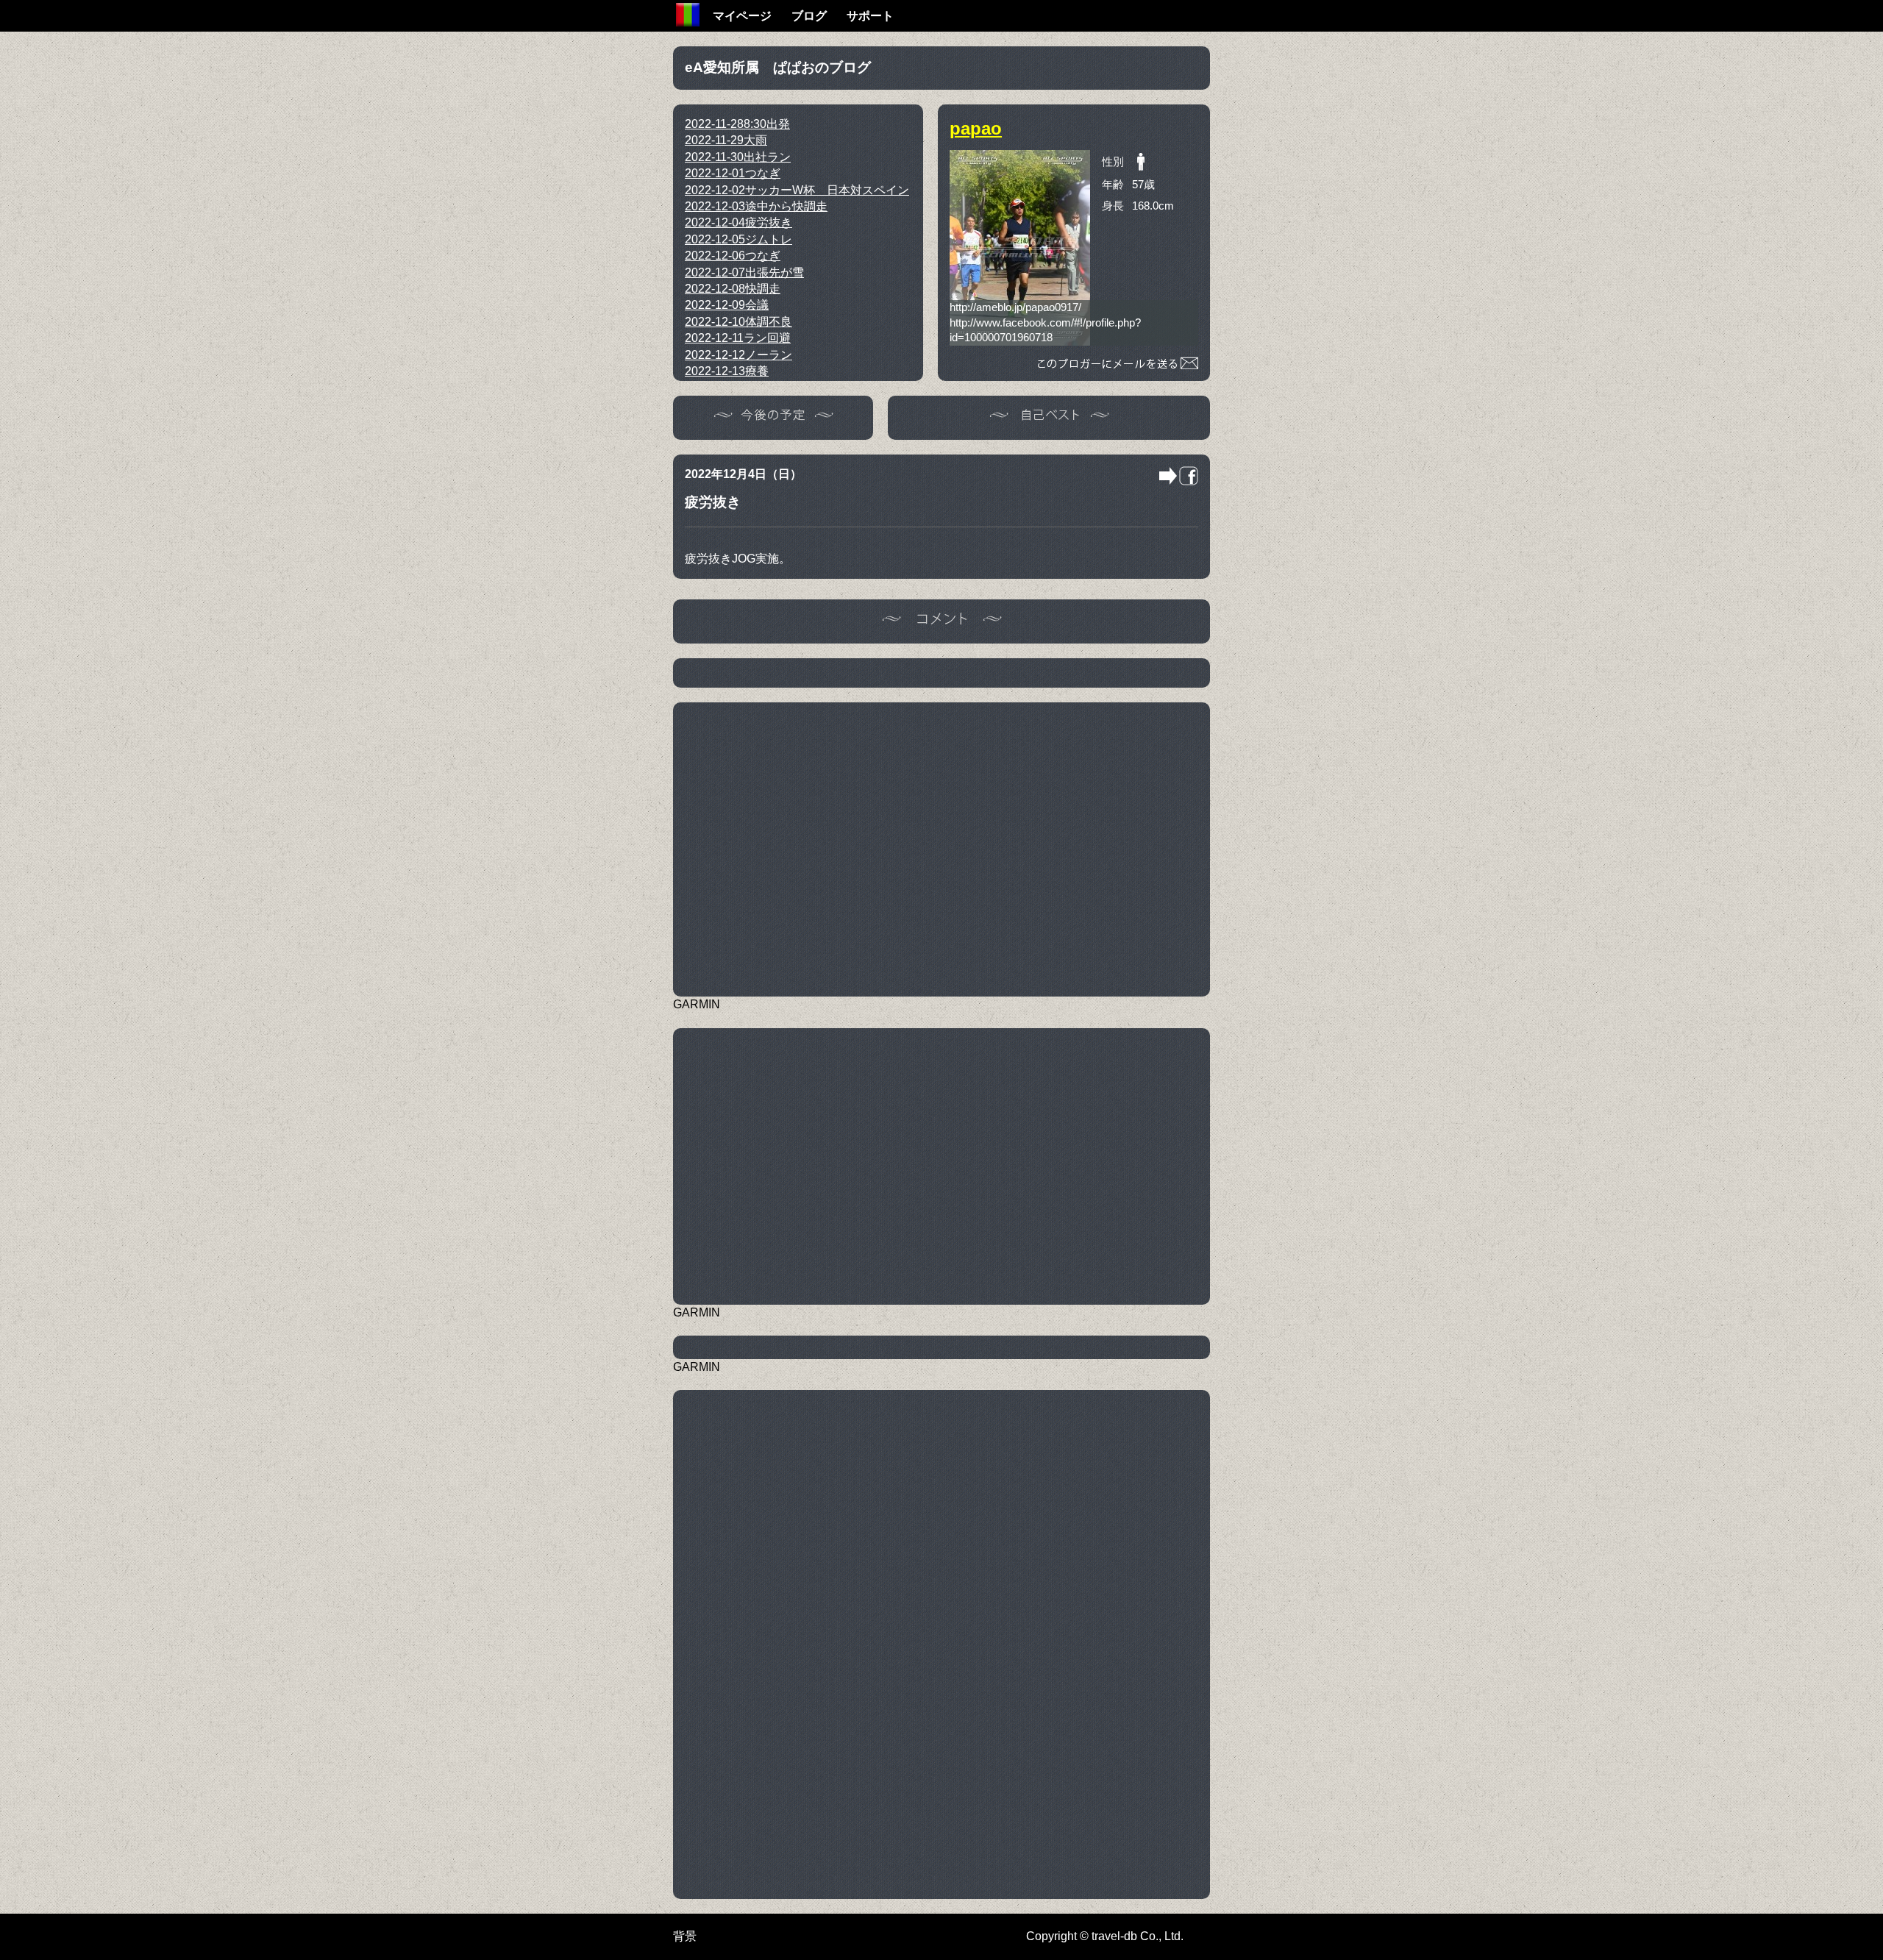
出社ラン (738, 157)
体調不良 (738, 322)
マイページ (742, 16)
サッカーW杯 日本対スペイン (797, 190)
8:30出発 (737, 124)
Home (688, 15)
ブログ (809, 16)
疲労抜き (738, 222)
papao (976, 128)
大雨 (726, 140)
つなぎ (733, 173)
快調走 (733, 289)
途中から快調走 (756, 206)
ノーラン (738, 355)
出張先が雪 (744, 272)
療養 (727, 371)
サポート (870, 16)
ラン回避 (738, 338)
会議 (727, 305)
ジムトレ (738, 239)
